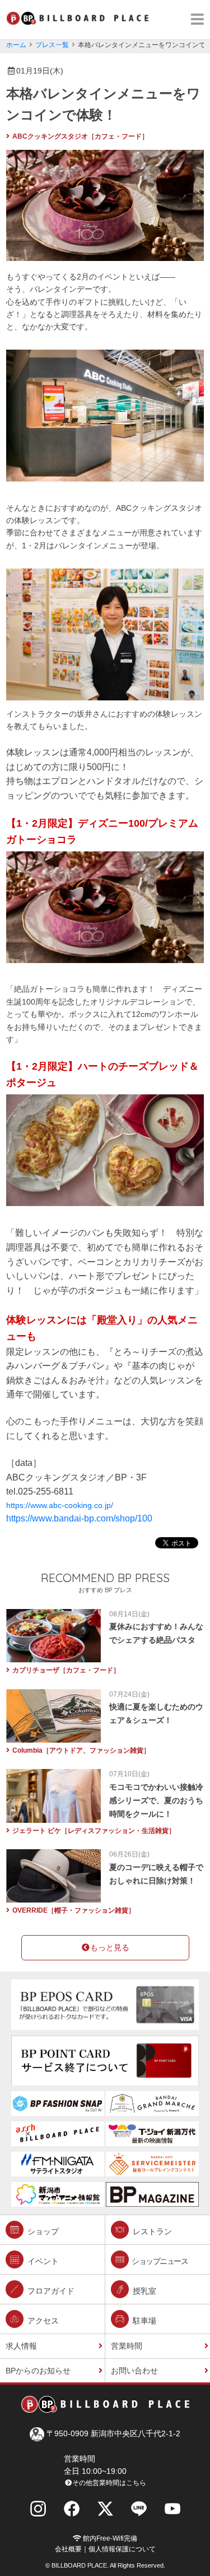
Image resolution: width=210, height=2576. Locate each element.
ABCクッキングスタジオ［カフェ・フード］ (80, 136)
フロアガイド (50, 2291)
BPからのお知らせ (38, 2371)
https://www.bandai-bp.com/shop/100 (79, 1518)
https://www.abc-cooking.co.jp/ (60, 1505)
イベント (42, 2261)
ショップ (42, 2231)
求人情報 (21, 2346)
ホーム (16, 45)
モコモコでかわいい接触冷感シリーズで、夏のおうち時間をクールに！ (156, 1800)
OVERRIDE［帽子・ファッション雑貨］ (74, 1910)
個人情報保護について (122, 2549)
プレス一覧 (52, 45)
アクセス (42, 2321)
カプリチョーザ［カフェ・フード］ (66, 1670)
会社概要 (68, 2549)
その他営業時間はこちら (109, 2483)
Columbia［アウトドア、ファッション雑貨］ (81, 1750)
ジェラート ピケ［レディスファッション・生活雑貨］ (94, 1831)
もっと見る (110, 1947)
